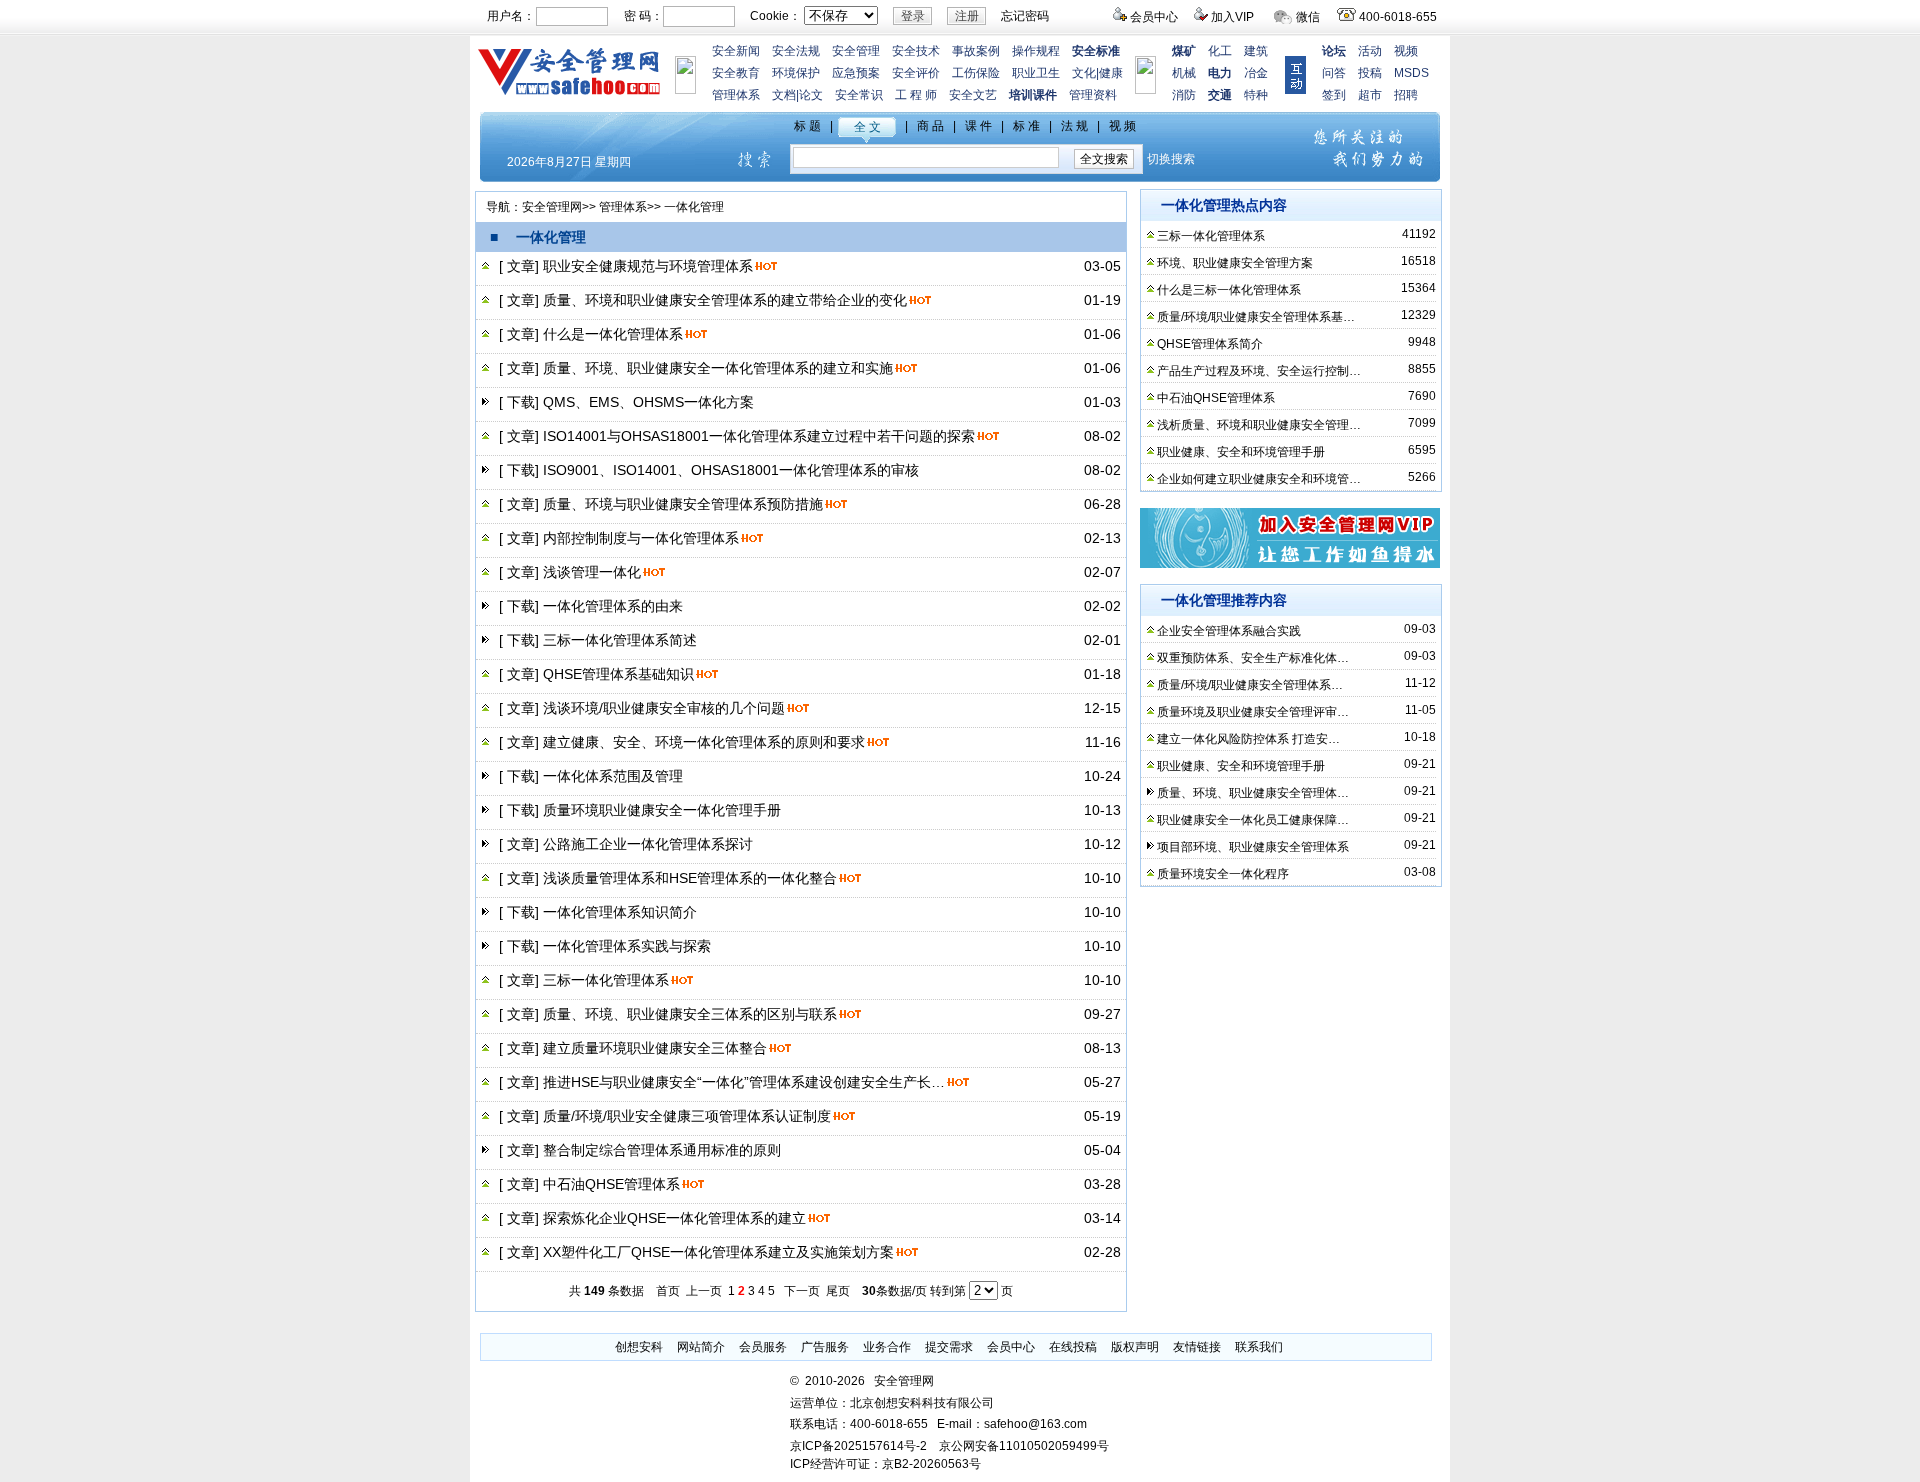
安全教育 (736, 73)
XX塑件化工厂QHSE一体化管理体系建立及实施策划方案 (718, 1252)
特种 (1256, 95)
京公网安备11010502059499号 (1024, 1446)
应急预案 (856, 73)
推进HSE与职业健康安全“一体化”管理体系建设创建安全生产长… (744, 1082)
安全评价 (916, 73)
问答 (1334, 73)
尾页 (838, 1291)
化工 (1220, 51)
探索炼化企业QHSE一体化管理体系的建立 (674, 1218)
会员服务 (763, 1347)
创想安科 (639, 1347)
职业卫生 (1036, 73)
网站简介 (701, 1347)
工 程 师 (916, 95)
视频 (1406, 51)
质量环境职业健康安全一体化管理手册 (662, 810)
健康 (1111, 73)
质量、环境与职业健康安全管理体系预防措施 (683, 504)
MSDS (1411, 73)
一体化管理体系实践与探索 (627, 946)
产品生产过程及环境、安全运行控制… (1259, 371)
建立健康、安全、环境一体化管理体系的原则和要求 (704, 742)
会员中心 (1154, 17)
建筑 (1256, 51)
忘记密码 (1025, 16)
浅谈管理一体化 (592, 572)
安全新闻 (736, 51)
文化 (1084, 73)
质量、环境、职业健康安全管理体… (1253, 793)
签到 (1334, 95)
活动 (1370, 51)
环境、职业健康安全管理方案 (1235, 263)
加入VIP (1232, 17)
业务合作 (887, 1347)
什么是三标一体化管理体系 (1229, 290)
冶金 (1256, 73)
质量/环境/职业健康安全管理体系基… (1256, 317)
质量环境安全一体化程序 (1223, 874)
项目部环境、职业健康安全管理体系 (1253, 847)
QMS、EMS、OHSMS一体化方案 (648, 402)
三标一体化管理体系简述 (620, 640)
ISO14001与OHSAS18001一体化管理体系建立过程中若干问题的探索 (759, 436)
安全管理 (856, 51)
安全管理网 (552, 207)
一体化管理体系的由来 (613, 606)
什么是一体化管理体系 (613, 334)
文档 (784, 95)
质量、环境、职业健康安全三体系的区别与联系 (690, 1014)
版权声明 (1135, 1347)
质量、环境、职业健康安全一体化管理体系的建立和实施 (718, 368)
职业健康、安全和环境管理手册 (1241, 452)
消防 (1184, 95)
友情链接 (1197, 1347)
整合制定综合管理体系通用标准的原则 (662, 1150)
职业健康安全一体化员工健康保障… (1253, 820)
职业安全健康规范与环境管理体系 (648, 266)
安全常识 (859, 95)
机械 (1184, 73)
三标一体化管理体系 (606, 980)
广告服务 (825, 1347)
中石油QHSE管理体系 (611, 1184)
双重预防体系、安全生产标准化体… (1253, 658)
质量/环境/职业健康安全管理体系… (1250, 685)
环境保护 (796, 73)
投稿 (1370, 73)
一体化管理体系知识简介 (620, 912)
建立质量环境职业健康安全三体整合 (655, 1048)
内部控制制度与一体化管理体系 (641, 538)
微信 (1308, 17)
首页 (668, 1291)
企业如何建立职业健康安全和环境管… (1259, 479)
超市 (1370, 95)
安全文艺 (973, 95)
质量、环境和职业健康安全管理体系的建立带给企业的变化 (725, 300)
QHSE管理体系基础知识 (618, 674)
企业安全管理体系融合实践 (1229, 631)
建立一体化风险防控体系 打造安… (1248, 739)
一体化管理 (694, 207)
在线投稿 (1073, 1347)
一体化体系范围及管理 (613, 776)
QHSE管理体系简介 (1210, 344)
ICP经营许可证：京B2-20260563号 (885, 1464)
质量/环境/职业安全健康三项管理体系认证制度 (687, 1116)
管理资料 (1093, 95)
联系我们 (1259, 1347)
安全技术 (916, 51)
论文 (811, 95)
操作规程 (1036, 51)
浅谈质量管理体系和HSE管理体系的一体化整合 (690, 878)
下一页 (802, 1291)
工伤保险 (976, 73)
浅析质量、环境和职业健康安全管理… (1259, 425)
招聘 (1406, 95)
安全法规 (796, 51)
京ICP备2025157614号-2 (858, 1446)
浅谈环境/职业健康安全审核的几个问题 (664, 708)
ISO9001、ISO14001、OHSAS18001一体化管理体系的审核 (731, 470)
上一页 (704, 1291)
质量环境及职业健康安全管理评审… (1253, 712)
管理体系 (736, 95)
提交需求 (949, 1347)
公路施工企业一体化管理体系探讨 (648, 844)
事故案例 (976, 51)
